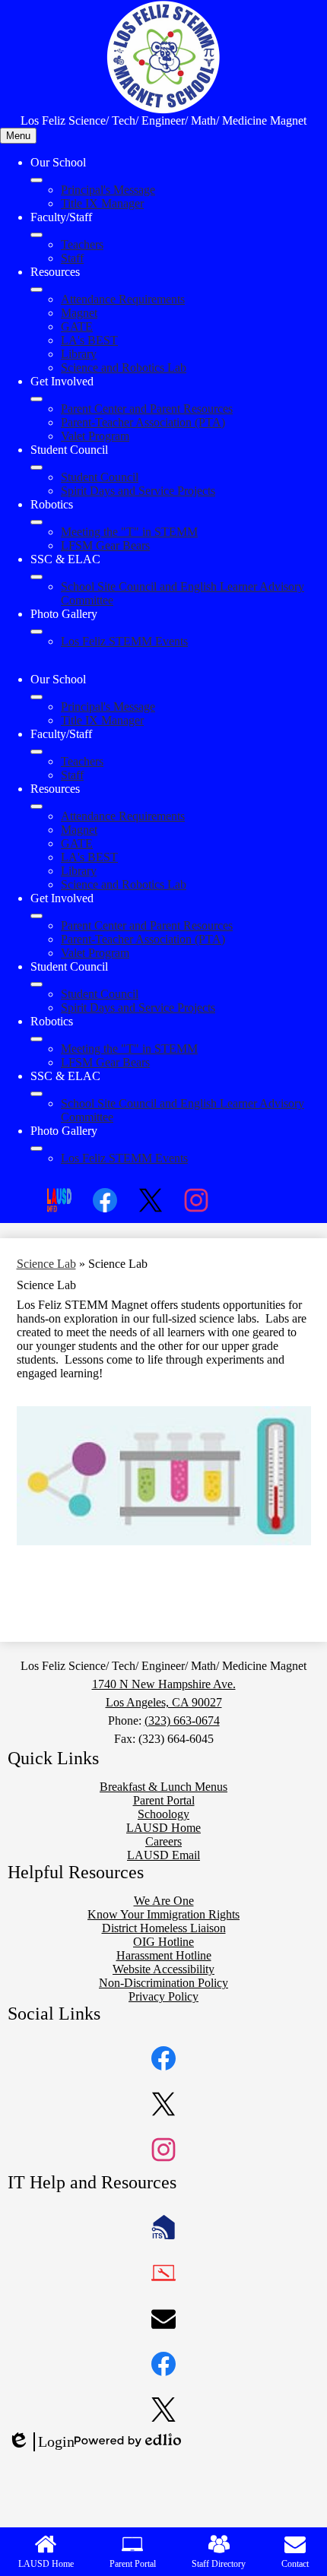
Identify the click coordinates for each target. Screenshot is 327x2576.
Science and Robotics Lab (124, 368)
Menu (18, 136)
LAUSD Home (46, 2564)
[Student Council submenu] (37, 467)
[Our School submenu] (37, 180)
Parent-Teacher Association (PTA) (143, 422)
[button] (37, 697)
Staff (72, 258)
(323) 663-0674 (182, 1721)
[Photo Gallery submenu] (37, 632)
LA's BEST (89, 340)
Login (41, 2442)
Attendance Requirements (123, 299)
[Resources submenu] (37, 290)
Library (79, 354)
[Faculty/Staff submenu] (37, 235)
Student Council (100, 477)
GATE (77, 326)
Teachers (82, 244)
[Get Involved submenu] (37, 399)
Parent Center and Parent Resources (147, 409)
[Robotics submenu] (37, 522)
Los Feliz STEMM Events (124, 641)
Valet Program (95, 436)
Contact (295, 2564)
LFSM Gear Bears (105, 545)
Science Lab (46, 1264)
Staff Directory (219, 2564)
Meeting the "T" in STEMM (129, 532)
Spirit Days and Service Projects (138, 491)
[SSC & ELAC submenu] (37, 577)
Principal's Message (108, 190)
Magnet (79, 313)
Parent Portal (133, 2564)
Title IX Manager (102, 203)
